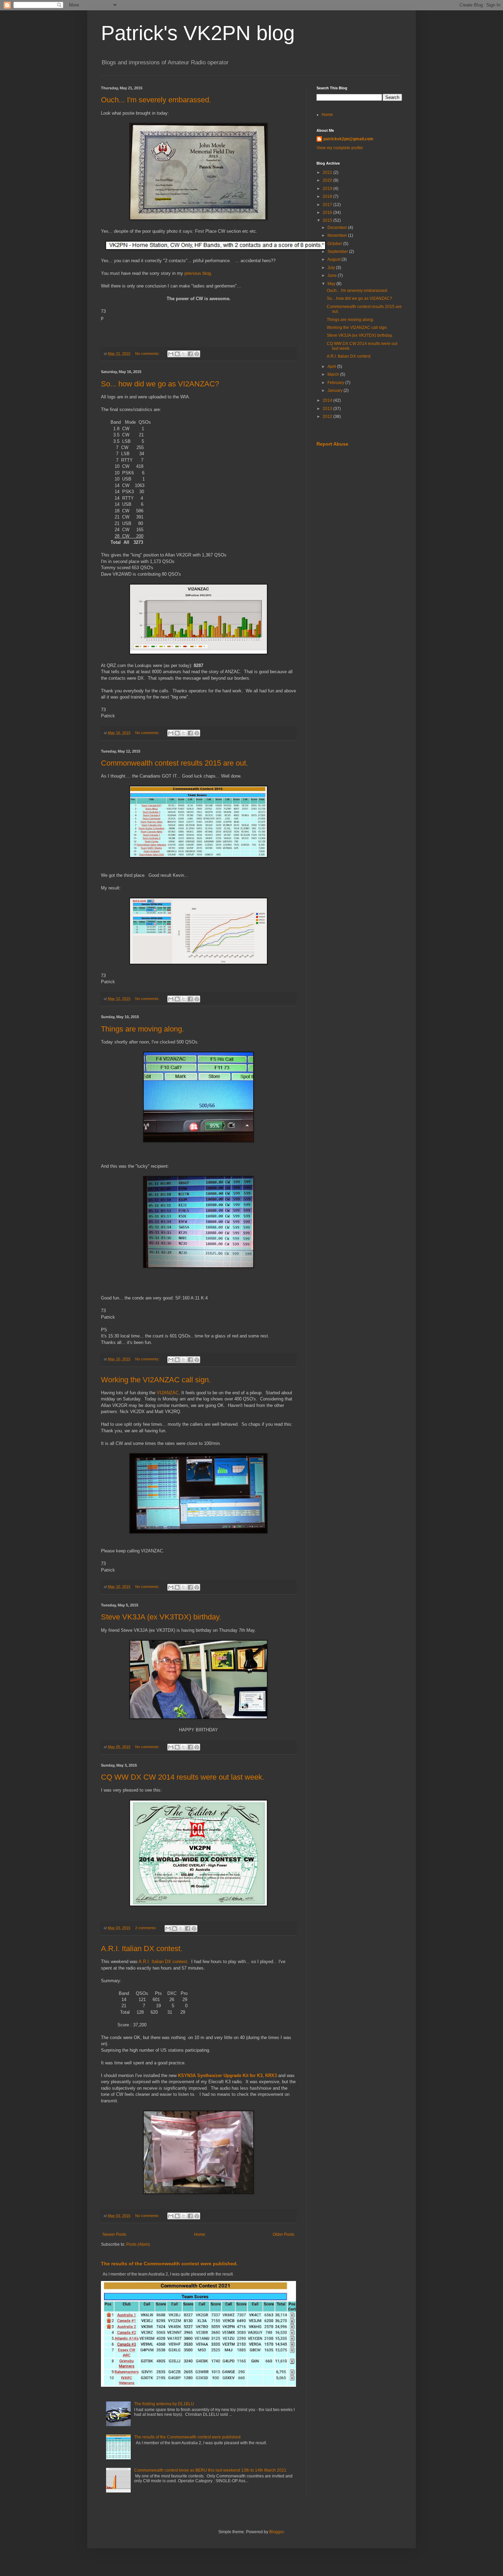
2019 (328, 189)
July (332, 268)
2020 (328, 180)
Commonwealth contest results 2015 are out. (175, 763)
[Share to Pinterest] (197, 354)
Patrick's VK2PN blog (198, 33)
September (338, 252)
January (336, 390)
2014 (328, 400)
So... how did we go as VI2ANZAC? (160, 384)
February (336, 383)
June (333, 275)
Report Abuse (332, 444)
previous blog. (198, 273)
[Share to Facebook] (190, 354)
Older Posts (283, 2234)
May (332, 284)
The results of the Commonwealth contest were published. (169, 2264)
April (332, 367)
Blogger (276, 2532)
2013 (328, 409)
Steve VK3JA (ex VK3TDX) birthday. (161, 1617)
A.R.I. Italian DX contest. (142, 1949)
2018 (328, 196)
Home (200, 2234)
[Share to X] (184, 354)
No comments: (148, 354)
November (338, 235)
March (334, 374)
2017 (328, 205)
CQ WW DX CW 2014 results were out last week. (183, 1777)
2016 (328, 213)
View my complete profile (340, 148)
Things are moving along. (143, 1029)
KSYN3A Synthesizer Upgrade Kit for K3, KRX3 (227, 2075)
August (334, 259)
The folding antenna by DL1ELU (164, 2404)
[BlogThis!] (177, 354)
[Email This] (171, 354)
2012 (328, 416)
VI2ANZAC (168, 1393)
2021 (328, 172)
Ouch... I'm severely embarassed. (156, 100)
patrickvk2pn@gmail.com (348, 139)
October (335, 244)
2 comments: (146, 1928)
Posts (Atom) (138, 2244)
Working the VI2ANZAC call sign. (156, 1380)
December (338, 228)
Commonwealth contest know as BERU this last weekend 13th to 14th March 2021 (210, 2470)
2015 (328, 220)
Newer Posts (114, 2234)
